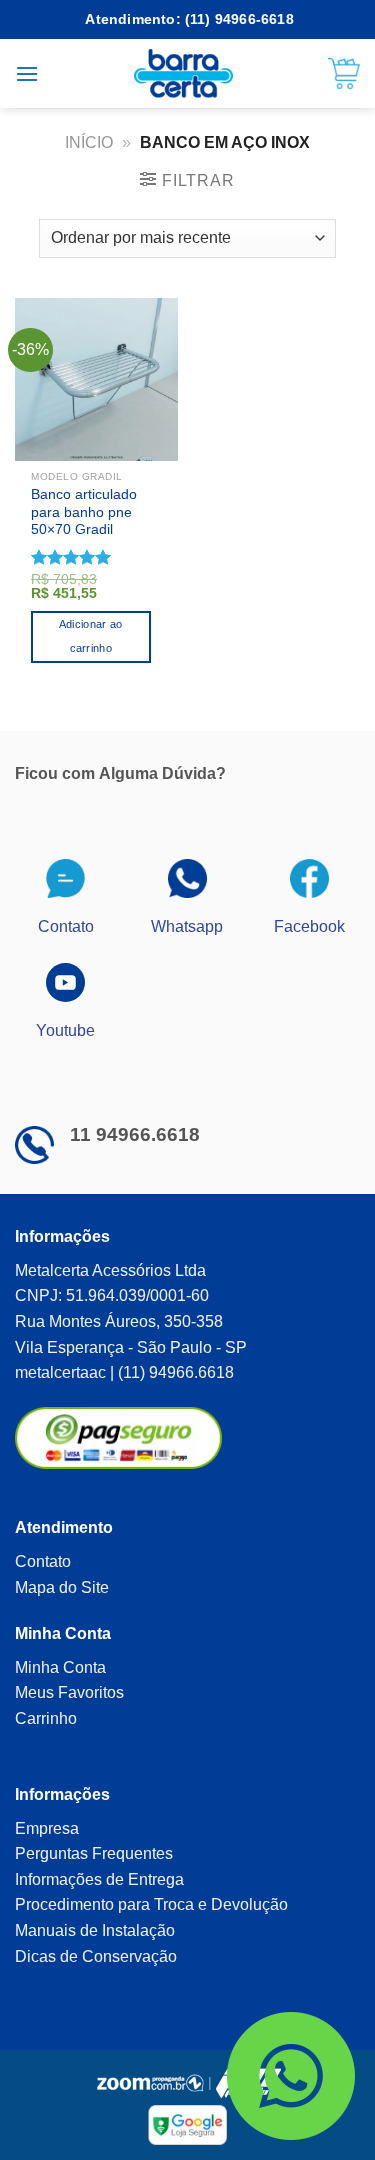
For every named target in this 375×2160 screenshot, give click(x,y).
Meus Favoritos (69, 1692)
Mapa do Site (62, 1587)
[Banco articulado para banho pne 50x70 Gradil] (96, 379)
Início (89, 142)
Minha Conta (60, 1667)
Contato (43, 1561)
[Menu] (27, 73)
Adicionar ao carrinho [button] (91, 636)
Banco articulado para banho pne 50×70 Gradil (84, 512)
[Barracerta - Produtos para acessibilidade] (183, 73)
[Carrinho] (344, 74)
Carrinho (46, 1718)
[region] (187, 1988)
